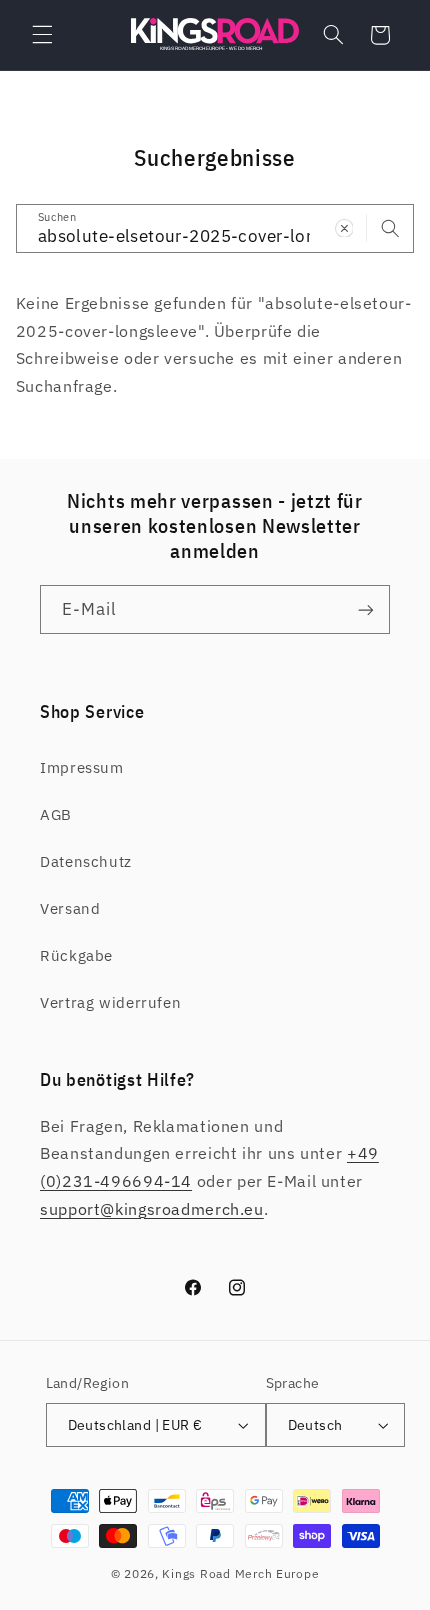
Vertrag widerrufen (110, 1002)
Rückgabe (76, 955)
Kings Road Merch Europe (240, 1573)
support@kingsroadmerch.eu (152, 1209)
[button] (42, 35)
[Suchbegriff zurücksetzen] (344, 228)
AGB (56, 814)
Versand (70, 908)
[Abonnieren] (366, 609)
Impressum (82, 767)
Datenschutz (86, 861)
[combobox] (215, 228)
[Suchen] (390, 228)
